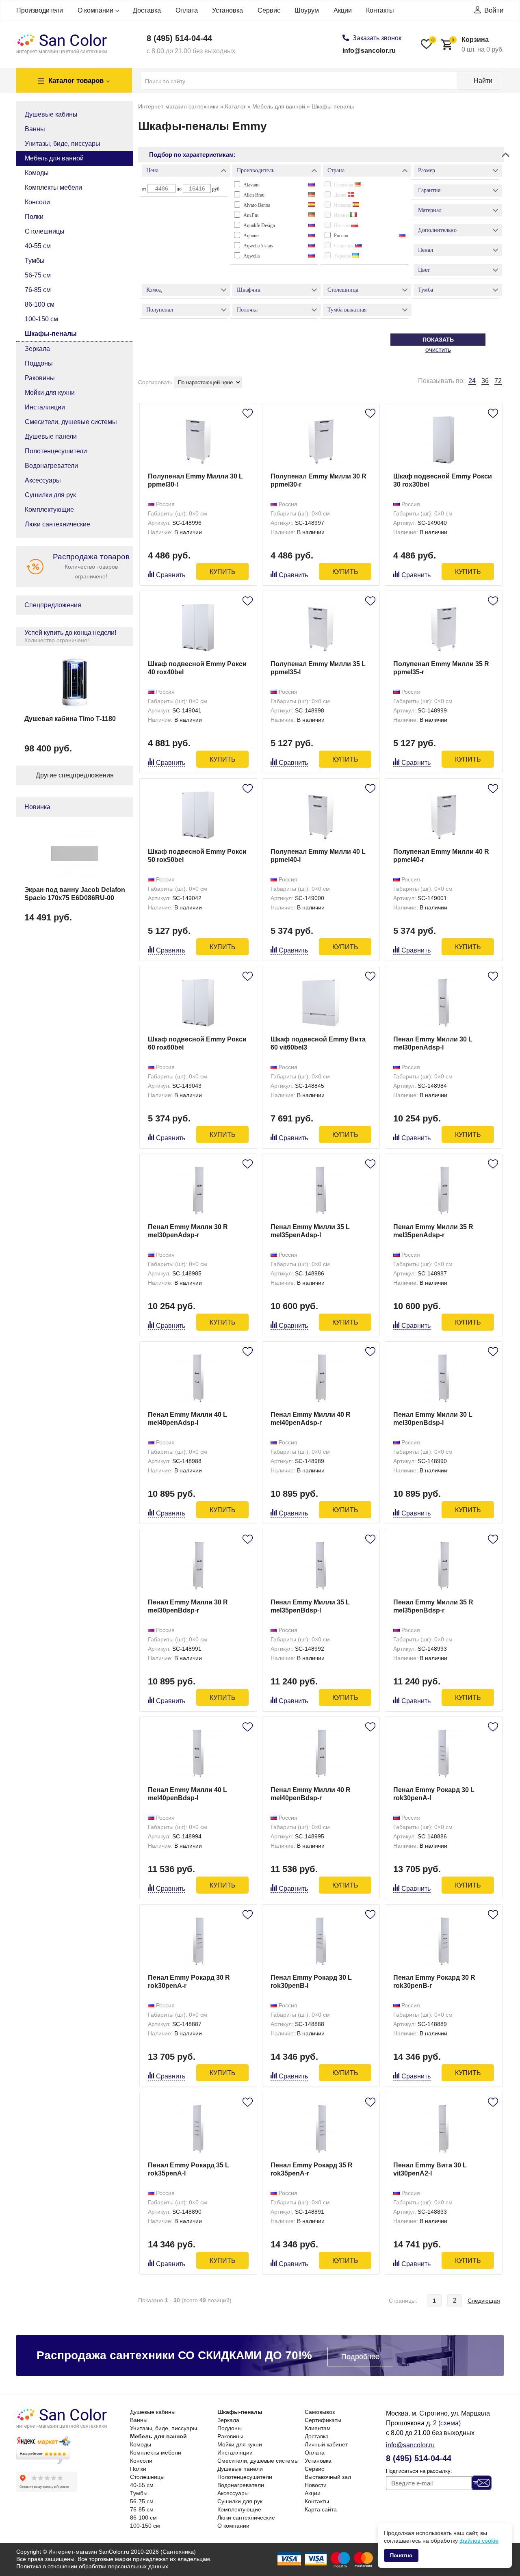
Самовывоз (320, 2412)
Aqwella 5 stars (258, 246)
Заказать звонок (377, 38)
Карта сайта (321, 2509)
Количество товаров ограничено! (91, 566)
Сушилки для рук (50, 495)
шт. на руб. (478, 44)
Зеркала (37, 349)
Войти (494, 10)
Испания (343, 205)
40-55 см (38, 246)
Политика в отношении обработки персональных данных (92, 2566)
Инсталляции (45, 407)
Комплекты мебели (53, 187)
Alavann (251, 185)
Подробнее (360, 2357)
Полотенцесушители (56, 451)
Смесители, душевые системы (71, 422)
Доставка (147, 10)
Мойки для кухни (50, 393)
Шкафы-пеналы (51, 334)
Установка (227, 10)
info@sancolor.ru (369, 51)
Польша (343, 225)
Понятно (401, 2555)
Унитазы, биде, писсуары (63, 144)
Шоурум (307, 10)
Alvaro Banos (257, 205)
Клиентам (318, 2428)
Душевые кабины (51, 114)
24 (472, 381)
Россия (341, 236)
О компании (95, 10)
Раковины (40, 378)
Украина (343, 256)
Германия (344, 185)
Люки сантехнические (57, 524)
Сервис (269, 10)
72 (498, 381)
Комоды (37, 173)
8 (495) (179, 38)
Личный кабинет (326, 2444)
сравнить (171, 575)
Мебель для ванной (54, 158)
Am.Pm (251, 215)
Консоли (37, 202)
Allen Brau (254, 195)
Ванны (35, 129)
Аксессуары (43, 480)
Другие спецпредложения (75, 775)
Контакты (380, 10)
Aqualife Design (259, 225)
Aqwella (251, 256)
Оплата (187, 10)
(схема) (450, 2423)
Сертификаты (323, 2420)
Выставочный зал (328, 2477)
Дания (341, 195)
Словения (344, 246)
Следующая (484, 2301)
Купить (223, 572)
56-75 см (38, 275)
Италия (342, 215)
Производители (40, 10)
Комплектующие (49, 510)
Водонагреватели (51, 466)
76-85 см (38, 290)
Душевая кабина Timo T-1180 (70, 719)
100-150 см (41, 319)
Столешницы (45, 231)
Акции (343, 10)
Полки (34, 217)
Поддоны (39, 363)
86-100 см (40, 304)
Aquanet (251, 236)
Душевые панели (51, 436)
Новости (316, 2485)
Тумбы (35, 261)
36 (485, 381)
